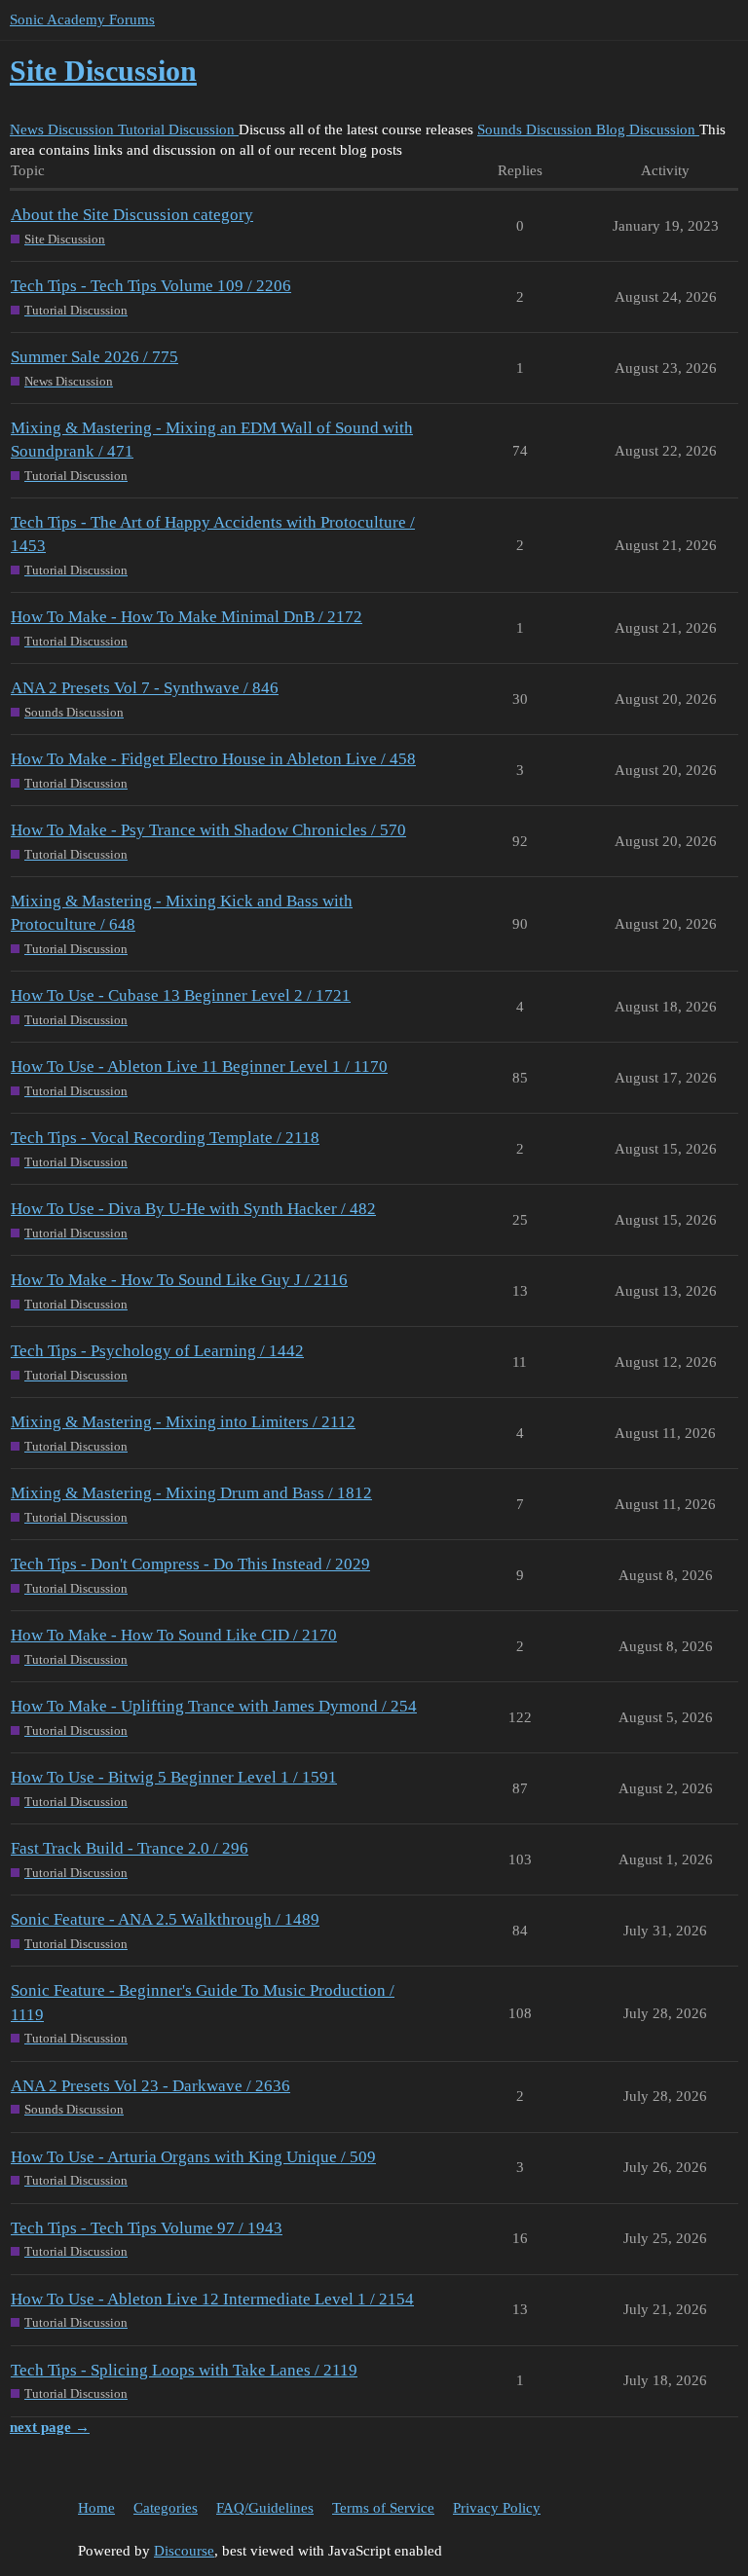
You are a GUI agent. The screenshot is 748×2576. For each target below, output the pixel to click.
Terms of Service (383, 2508)
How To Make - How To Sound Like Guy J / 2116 (179, 1280)
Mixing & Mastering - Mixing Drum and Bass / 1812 (191, 1493)
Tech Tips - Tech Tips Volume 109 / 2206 (151, 286)
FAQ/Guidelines (265, 2508)
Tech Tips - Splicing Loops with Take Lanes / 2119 (184, 2370)
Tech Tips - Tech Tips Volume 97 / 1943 (147, 2228)
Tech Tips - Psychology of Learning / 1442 (157, 1351)
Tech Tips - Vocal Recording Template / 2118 (165, 1138)
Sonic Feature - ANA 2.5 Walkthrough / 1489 (165, 1919)
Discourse (184, 2551)
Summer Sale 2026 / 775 (94, 357)
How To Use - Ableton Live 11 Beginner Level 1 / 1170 (199, 1067)
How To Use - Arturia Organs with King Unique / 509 (193, 2157)
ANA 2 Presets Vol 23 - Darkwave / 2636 (150, 2086)
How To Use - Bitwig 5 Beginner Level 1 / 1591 (174, 1777)
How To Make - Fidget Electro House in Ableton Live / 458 (213, 759)
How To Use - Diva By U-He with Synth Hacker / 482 (193, 1209)
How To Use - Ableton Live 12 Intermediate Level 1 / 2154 (212, 2299)
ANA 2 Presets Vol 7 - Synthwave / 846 (145, 688)
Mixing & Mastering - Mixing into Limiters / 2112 (183, 1422)
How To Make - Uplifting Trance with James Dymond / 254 (214, 1706)
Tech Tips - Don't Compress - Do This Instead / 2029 (190, 1564)
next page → (50, 2427)
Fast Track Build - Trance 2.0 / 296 (130, 1848)
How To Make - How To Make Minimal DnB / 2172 (187, 617)
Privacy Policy (497, 2508)
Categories (166, 2508)
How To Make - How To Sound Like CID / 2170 (174, 1635)
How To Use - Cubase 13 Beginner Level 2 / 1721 (181, 995)
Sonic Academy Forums (82, 19)
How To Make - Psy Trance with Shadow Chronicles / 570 (208, 830)
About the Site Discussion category (132, 215)
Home (96, 2508)
